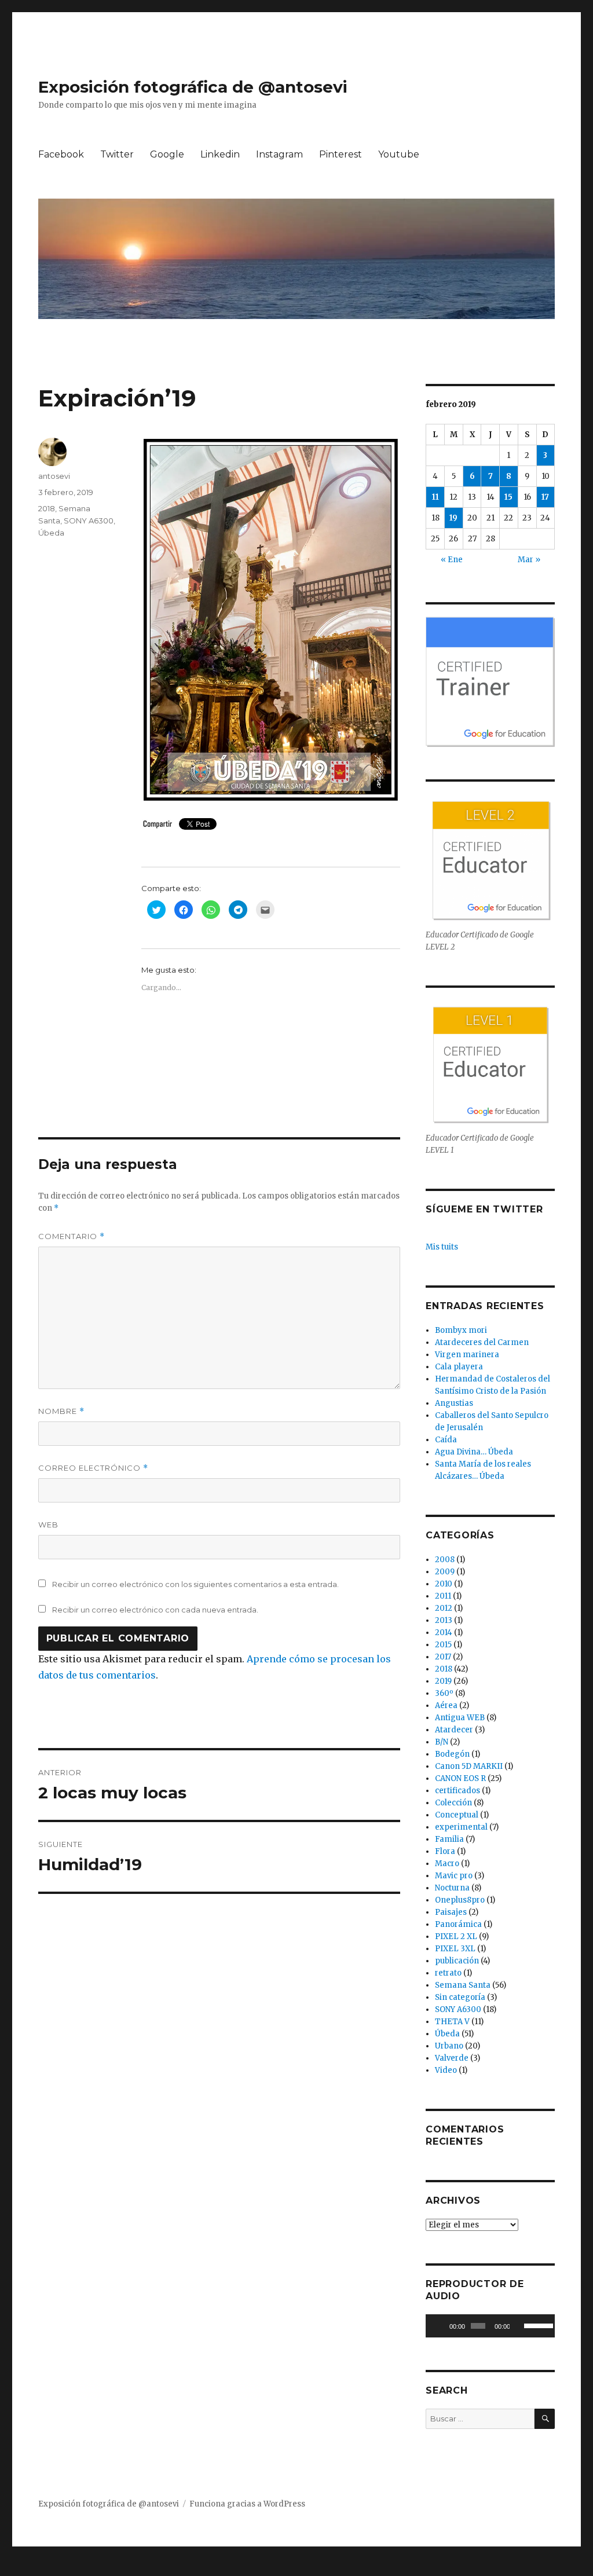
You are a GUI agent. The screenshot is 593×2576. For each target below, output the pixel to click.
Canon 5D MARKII (469, 1766)
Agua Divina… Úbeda (474, 1452)
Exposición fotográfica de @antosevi (193, 87)
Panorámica (458, 1924)
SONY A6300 (89, 521)
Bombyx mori (461, 1330)
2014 (444, 1633)
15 (508, 497)
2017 (443, 1657)
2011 (443, 1596)
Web (48, 1525)
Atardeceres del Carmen (482, 1342)
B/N (442, 1742)
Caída (446, 1440)
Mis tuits (442, 1247)
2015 (443, 1645)
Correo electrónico (93, 1468)
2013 (444, 1620)
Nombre (61, 1411)
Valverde (452, 2058)
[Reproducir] (441, 2326)
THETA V (452, 2022)
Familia (449, 1839)
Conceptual (457, 1815)
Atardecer (454, 1730)
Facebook (61, 154)
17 (545, 497)
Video (446, 2070)
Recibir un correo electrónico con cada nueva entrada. (155, 1610)
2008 (445, 1560)
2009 (445, 1572)
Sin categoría (460, 1997)
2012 (444, 1608)
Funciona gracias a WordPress (247, 2504)
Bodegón (452, 1754)
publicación (457, 1961)
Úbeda (51, 533)
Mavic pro (454, 1876)
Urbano (449, 2046)
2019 (443, 1681)
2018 (47, 508)
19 (453, 518)
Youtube (399, 154)
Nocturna (452, 1888)
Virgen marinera (467, 1355)
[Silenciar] (519, 2326)
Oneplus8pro (460, 1900)
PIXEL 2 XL (456, 1936)
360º (444, 1693)
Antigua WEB (460, 1718)
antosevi (54, 476)
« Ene (452, 560)
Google (167, 154)
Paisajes (451, 1912)
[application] (490, 2326)
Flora (445, 1851)
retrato (448, 1973)
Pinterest (341, 154)
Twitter (117, 154)
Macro (447, 1864)
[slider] (537, 2325)
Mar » (529, 560)
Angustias (454, 1403)
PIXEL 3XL (455, 1949)
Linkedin (220, 154)
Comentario (72, 1236)
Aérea (446, 1705)
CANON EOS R (460, 1778)
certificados (457, 1791)
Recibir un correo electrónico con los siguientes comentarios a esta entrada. (195, 1584)
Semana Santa (463, 1985)
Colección (453, 1803)
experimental (461, 1827)
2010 (444, 1584)
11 (435, 497)
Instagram (279, 154)
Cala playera (459, 1367)
